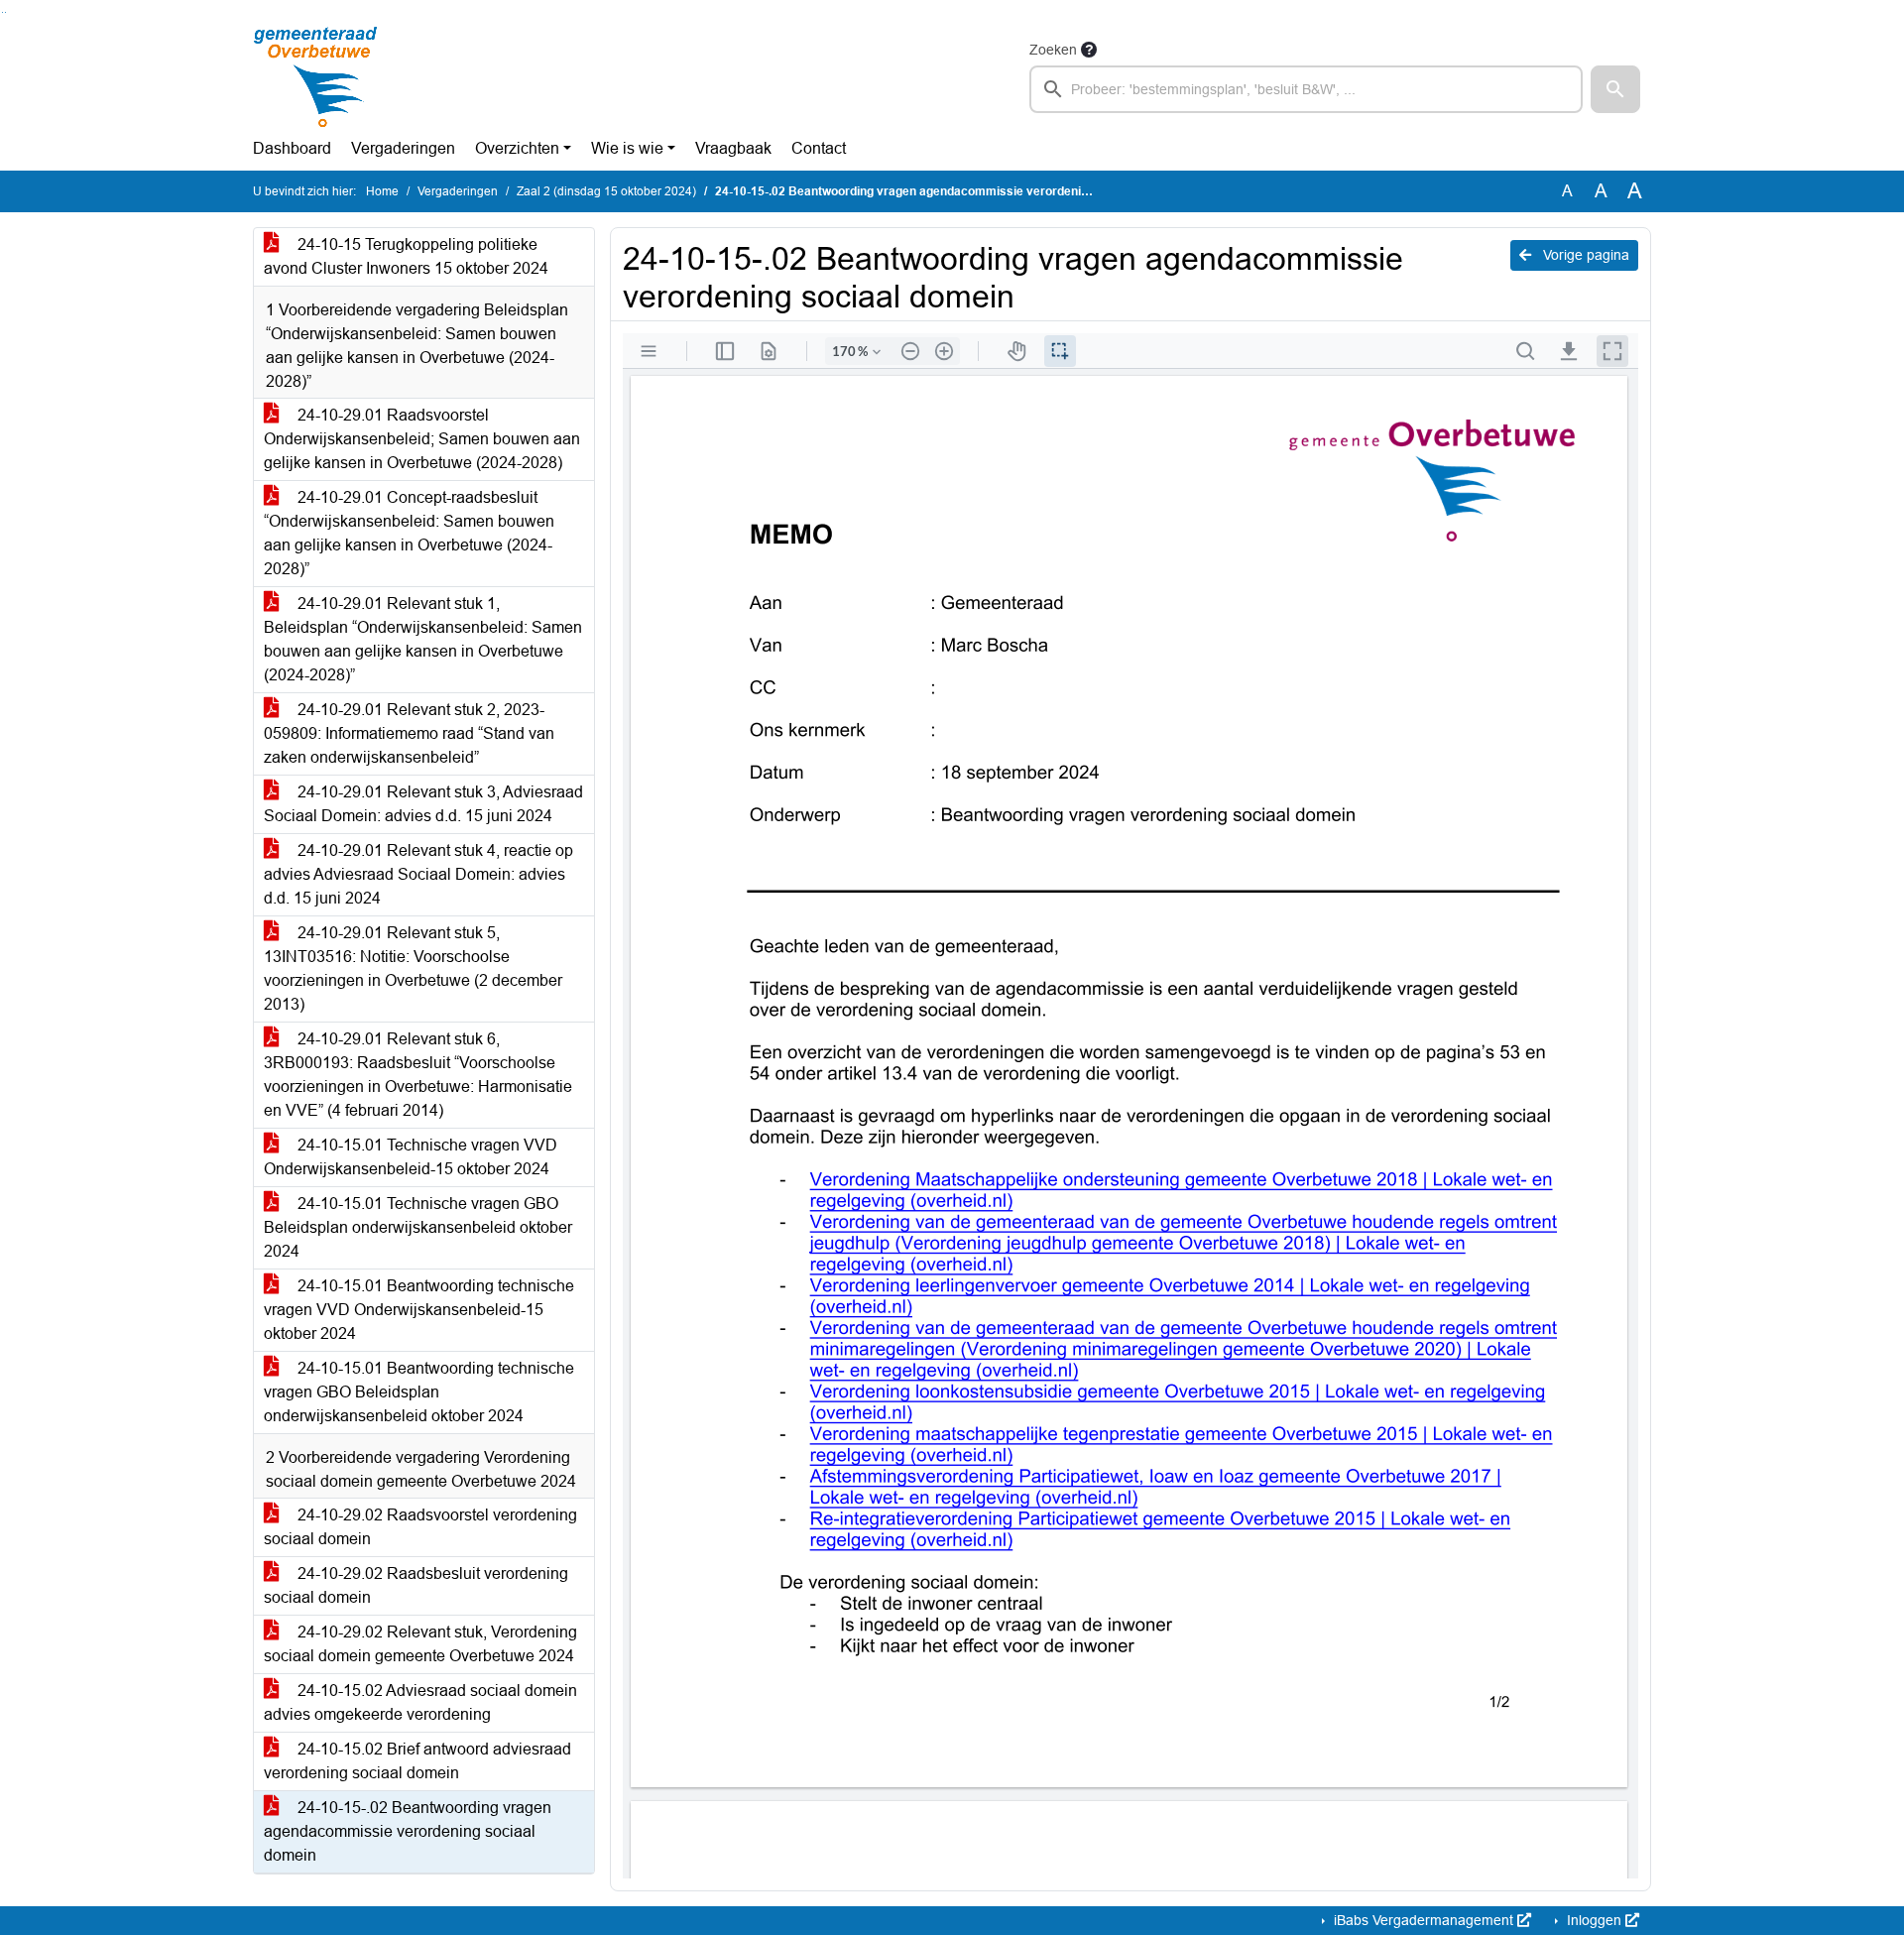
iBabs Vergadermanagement (1424, 1920)
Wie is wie (627, 148)
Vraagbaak (733, 148)
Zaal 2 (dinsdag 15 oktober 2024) (606, 191)
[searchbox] (1306, 89)
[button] (1615, 89)
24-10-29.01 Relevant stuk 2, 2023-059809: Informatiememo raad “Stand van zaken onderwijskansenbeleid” (409, 733)
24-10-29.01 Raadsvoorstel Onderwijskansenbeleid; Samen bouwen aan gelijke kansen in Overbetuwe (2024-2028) (422, 439)
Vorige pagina (1584, 255)
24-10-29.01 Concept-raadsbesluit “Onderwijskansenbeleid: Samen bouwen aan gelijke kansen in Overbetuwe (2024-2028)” (409, 533)
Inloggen (1594, 1920)
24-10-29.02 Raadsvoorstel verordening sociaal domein (420, 1527)
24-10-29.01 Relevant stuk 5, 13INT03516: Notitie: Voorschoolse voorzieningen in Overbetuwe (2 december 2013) (413, 968)
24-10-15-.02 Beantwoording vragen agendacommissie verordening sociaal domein (408, 1831)
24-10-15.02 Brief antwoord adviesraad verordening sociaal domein (417, 1761)
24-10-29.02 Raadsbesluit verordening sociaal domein (416, 1585)
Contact (819, 148)
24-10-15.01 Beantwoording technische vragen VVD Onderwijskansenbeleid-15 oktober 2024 (419, 1310)
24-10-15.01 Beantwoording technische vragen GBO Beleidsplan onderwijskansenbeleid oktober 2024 (419, 1392)
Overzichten (517, 148)
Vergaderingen (403, 148)
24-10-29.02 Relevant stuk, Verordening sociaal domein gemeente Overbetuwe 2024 (420, 1644)
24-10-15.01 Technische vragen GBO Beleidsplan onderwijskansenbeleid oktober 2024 (418, 1227)
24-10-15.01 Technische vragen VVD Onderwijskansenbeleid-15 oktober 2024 (411, 1157)
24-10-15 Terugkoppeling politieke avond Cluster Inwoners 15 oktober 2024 (406, 256)
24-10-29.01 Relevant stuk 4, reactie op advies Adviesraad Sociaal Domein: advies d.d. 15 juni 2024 (418, 874)
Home (382, 191)
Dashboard (292, 148)
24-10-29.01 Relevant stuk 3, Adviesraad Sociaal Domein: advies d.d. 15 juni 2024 (423, 804)
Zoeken (1053, 50)
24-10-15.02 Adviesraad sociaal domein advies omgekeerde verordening (420, 1702)
